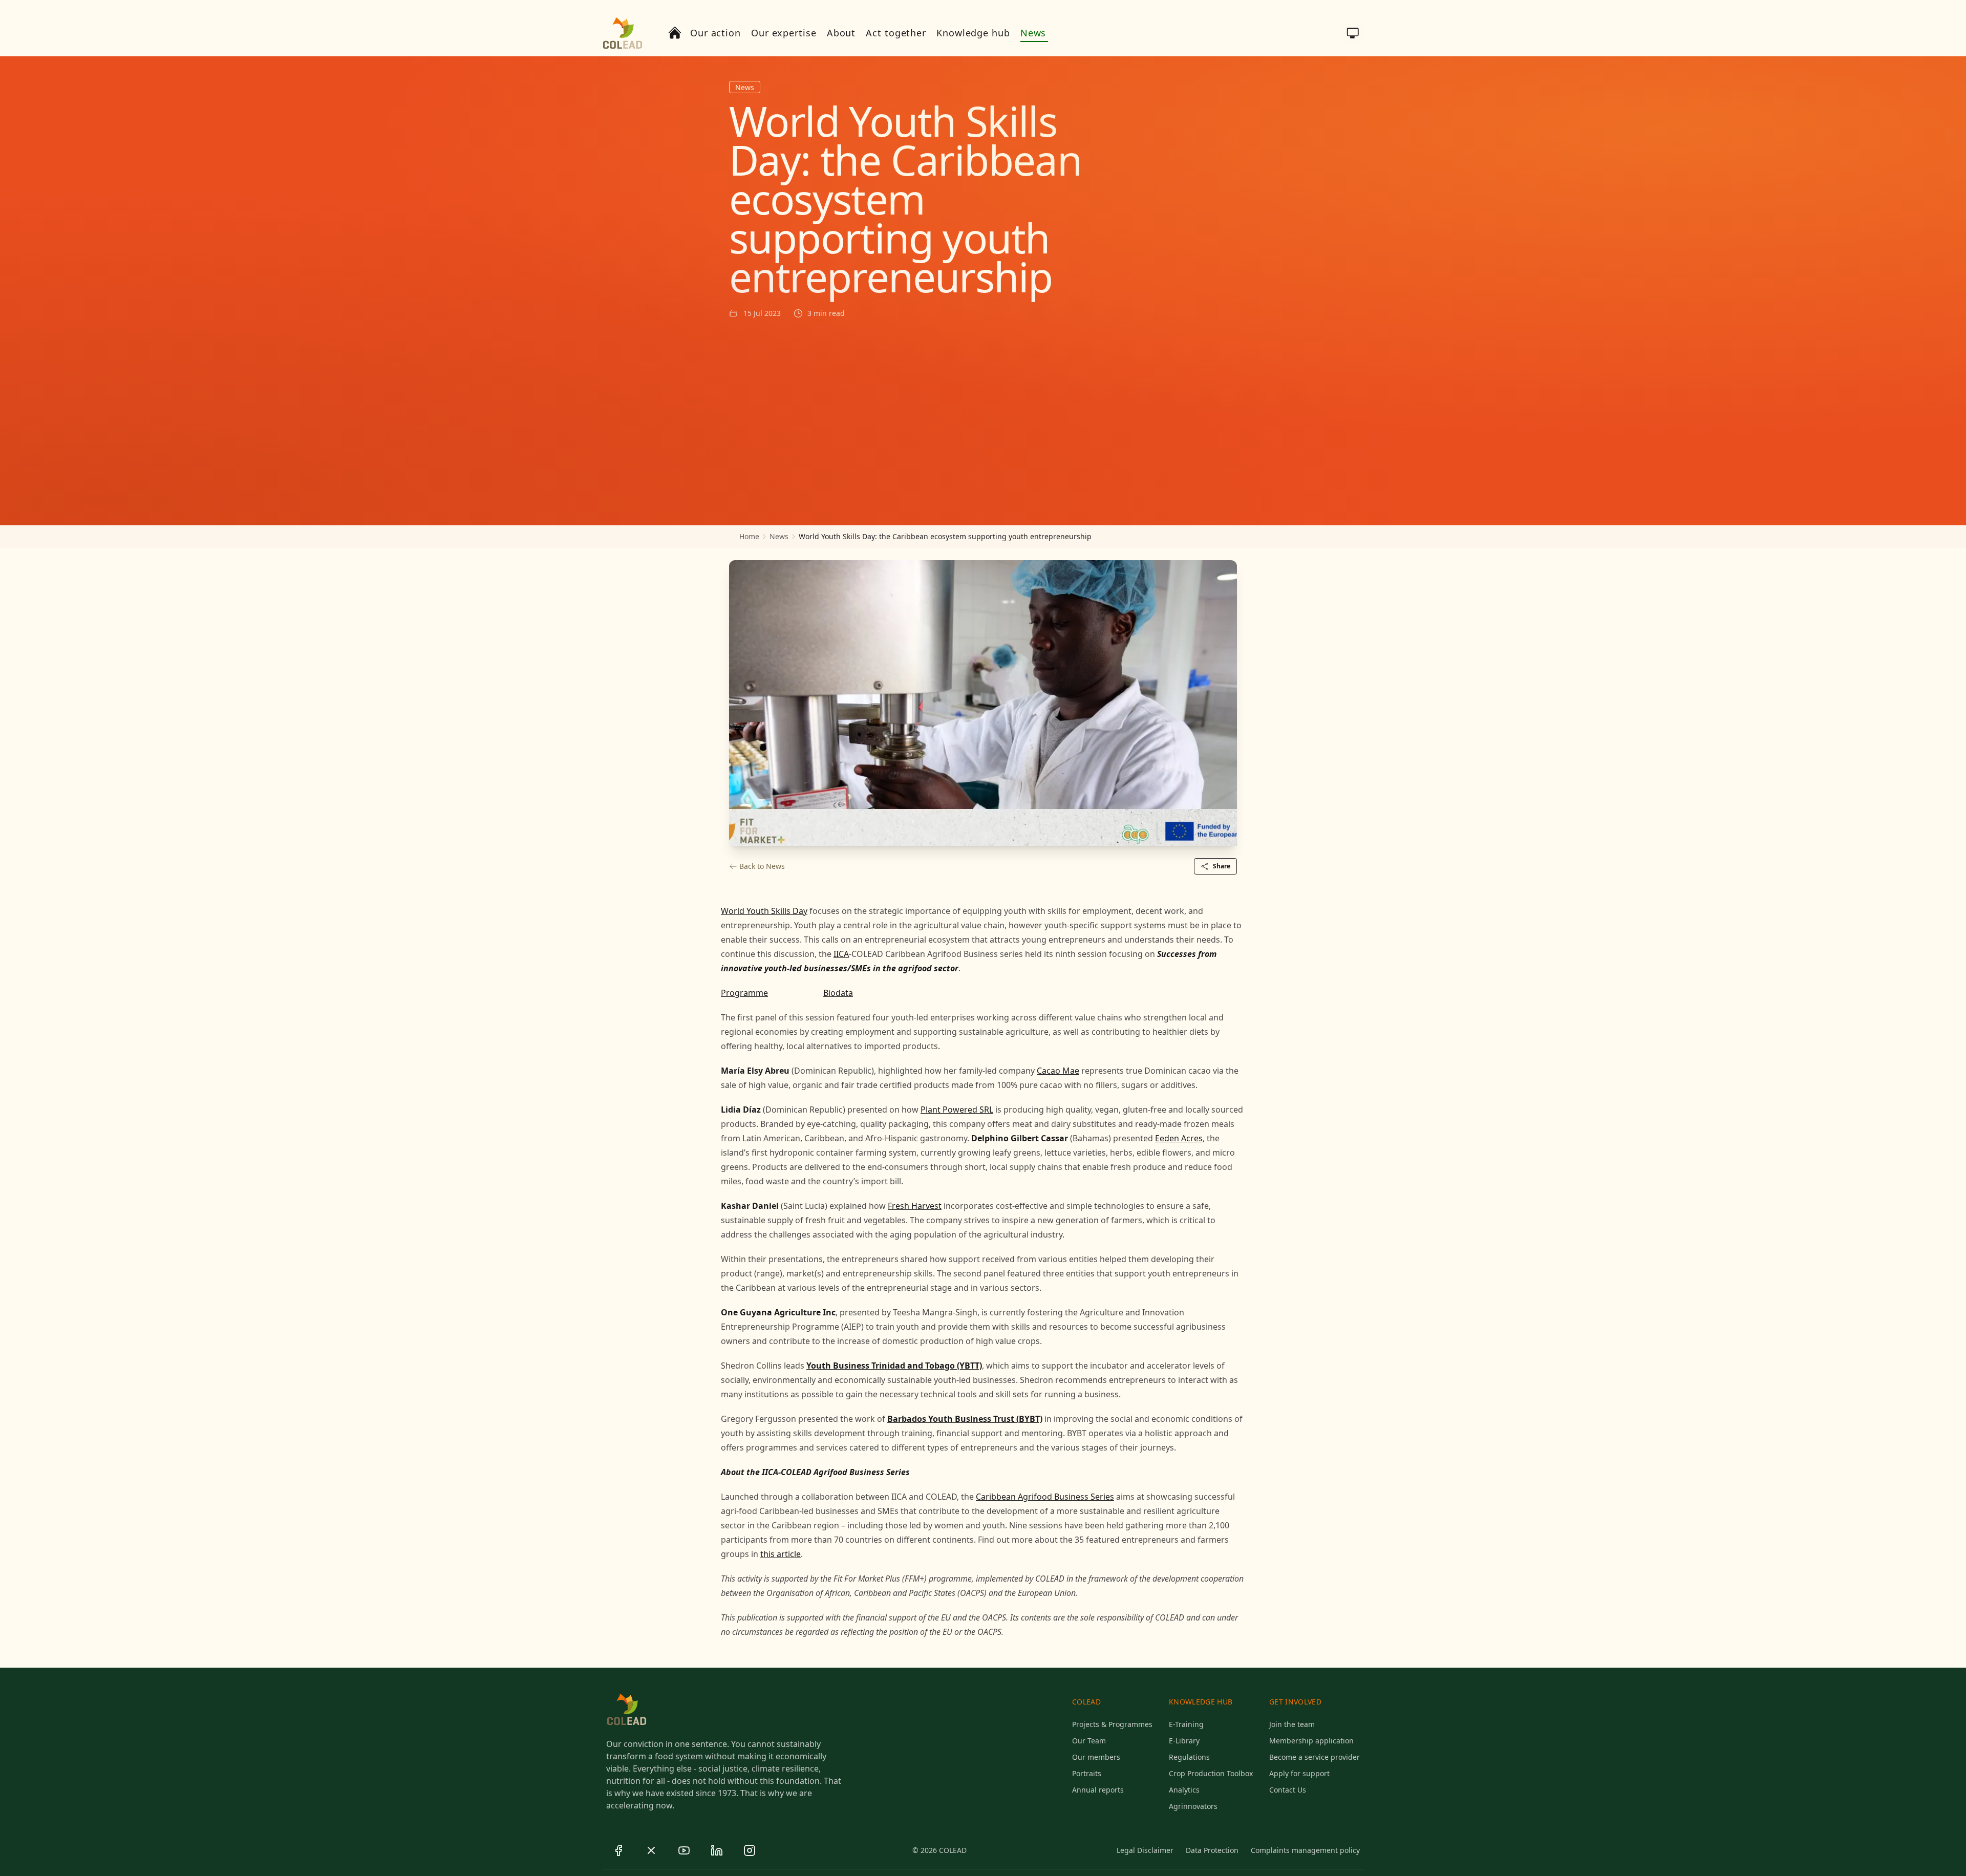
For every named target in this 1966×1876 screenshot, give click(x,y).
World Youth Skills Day (764, 911)
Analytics (1184, 1790)
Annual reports (1098, 1790)
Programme (744, 993)
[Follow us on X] (651, 1850)
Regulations (1189, 1757)
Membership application (1311, 1741)
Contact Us (1288, 1790)
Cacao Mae (1058, 1071)
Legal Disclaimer (1145, 1850)
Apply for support (1299, 1773)
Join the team (1292, 1724)
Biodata (838, 993)
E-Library (1184, 1741)
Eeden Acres (1179, 1138)
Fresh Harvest (915, 1206)
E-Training (1186, 1724)
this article (781, 1554)
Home (749, 536)
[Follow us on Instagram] (750, 1850)
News (779, 536)
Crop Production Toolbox (1211, 1773)
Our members (1096, 1757)
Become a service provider (1315, 1757)
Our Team (1089, 1741)
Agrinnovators (1193, 1806)
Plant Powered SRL (957, 1110)
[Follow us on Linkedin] (717, 1850)
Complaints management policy (1305, 1850)
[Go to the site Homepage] (623, 33)
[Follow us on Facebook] (618, 1850)
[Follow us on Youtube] (684, 1850)
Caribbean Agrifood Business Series (1045, 1497)
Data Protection (1212, 1850)
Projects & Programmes (1112, 1724)
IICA (841, 954)
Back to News (762, 866)
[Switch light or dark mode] (1353, 33)
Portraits (1087, 1773)
